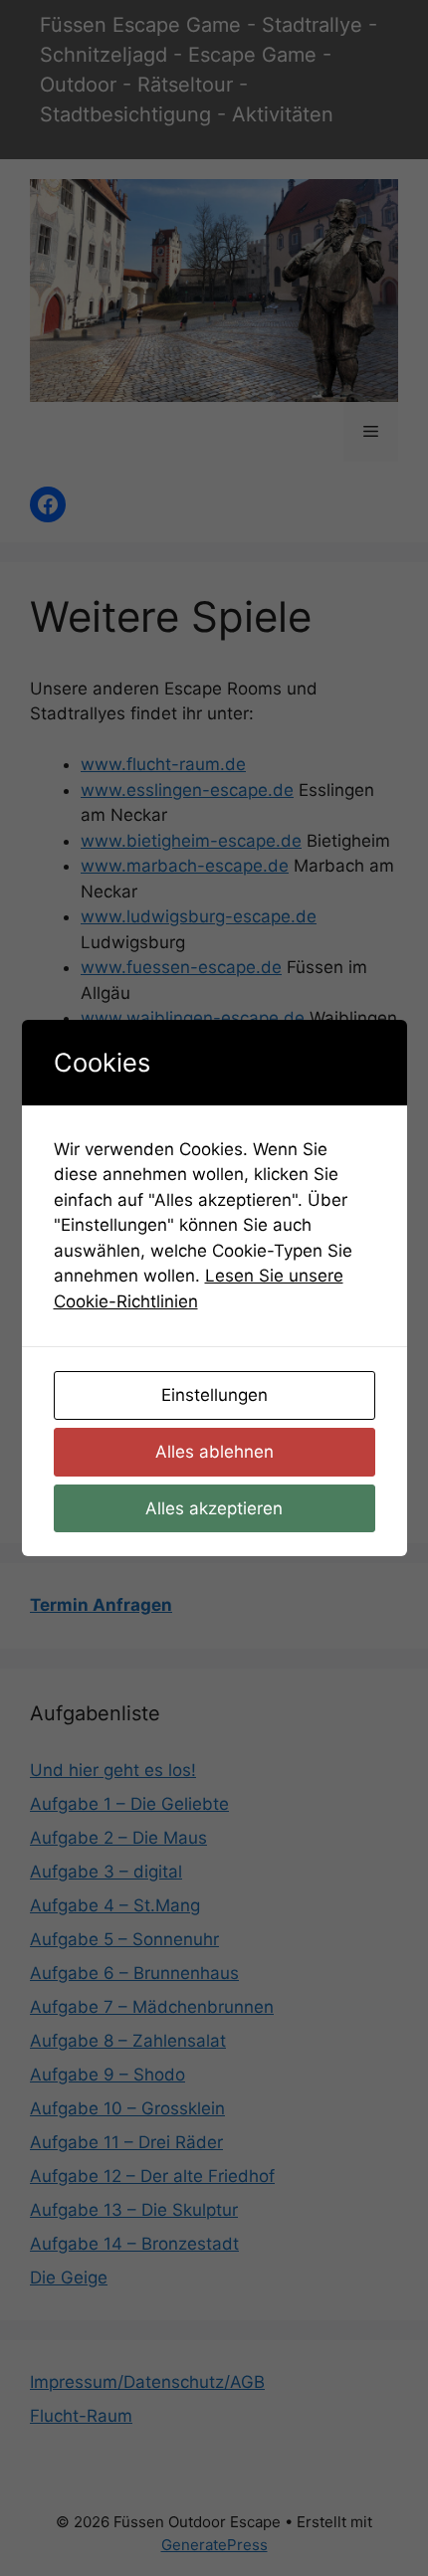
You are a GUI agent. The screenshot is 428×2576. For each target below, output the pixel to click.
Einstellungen (214, 1395)
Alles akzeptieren (214, 1508)
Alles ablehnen (214, 1452)
